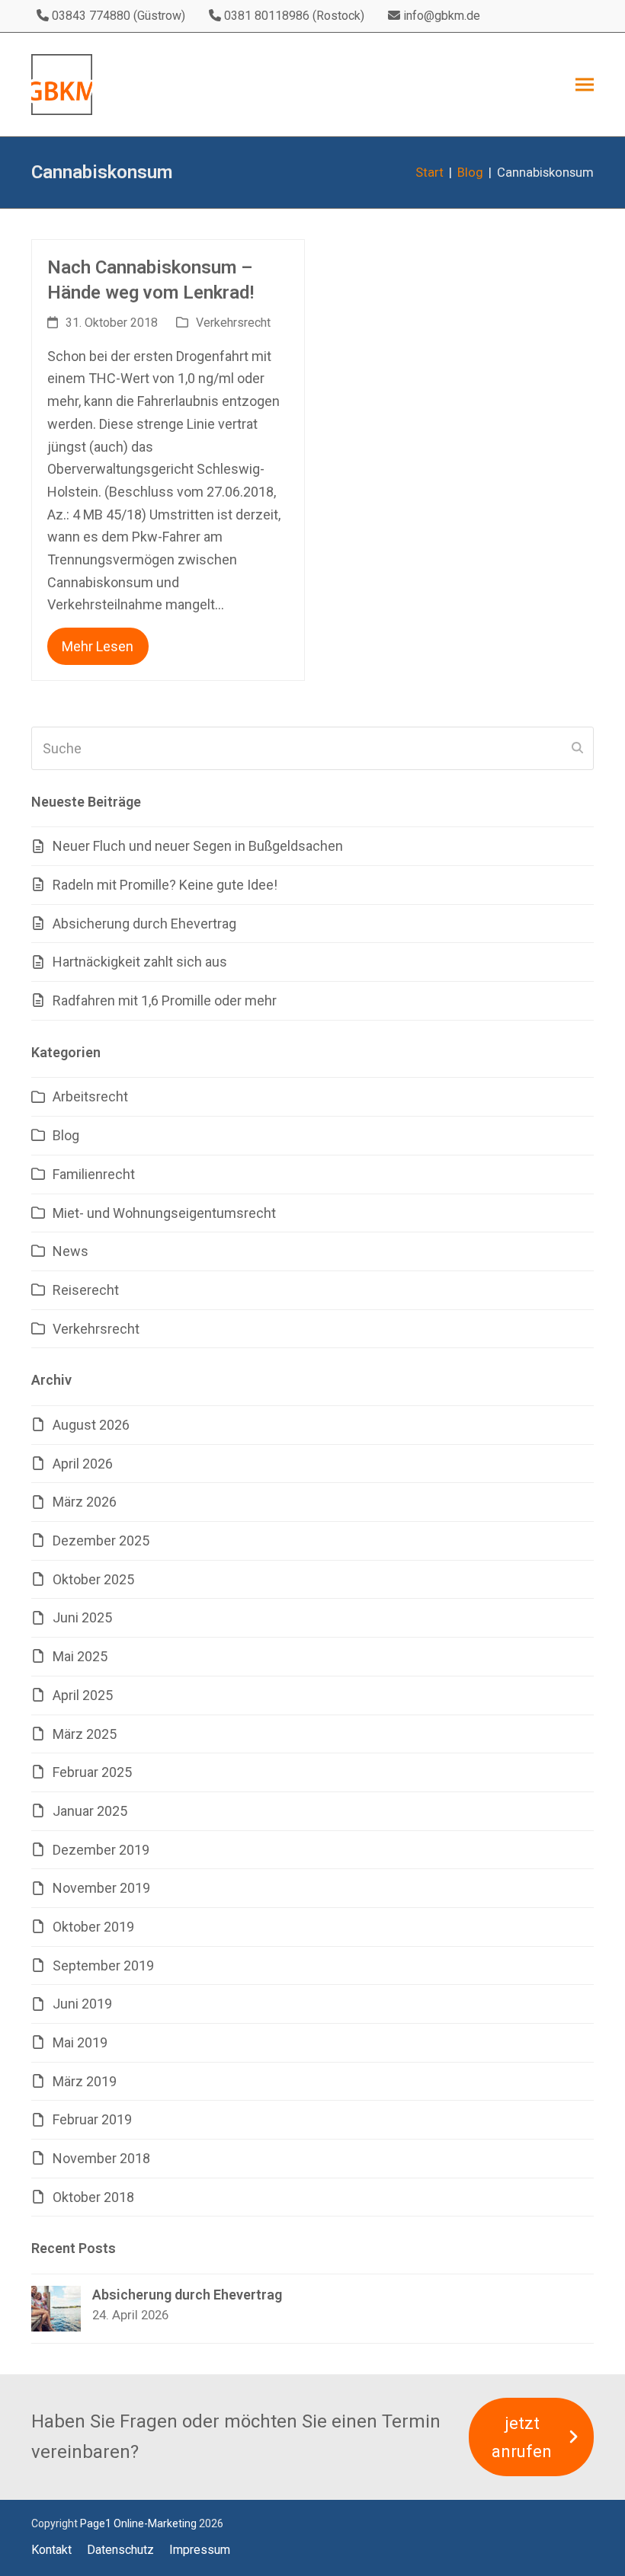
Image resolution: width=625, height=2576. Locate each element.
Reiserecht (86, 1290)
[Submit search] (577, 748)
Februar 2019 (92, 2119)
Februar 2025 (92, 1772)
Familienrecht (94, 1174)
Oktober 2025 (93, 1579)
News (71, 1251)
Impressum (200, 2550)
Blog (66, 1135)
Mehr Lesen (98, 646)
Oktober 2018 (93, 2197)
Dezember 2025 (101, 1540)
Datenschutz (120, 2550)
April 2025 (83, 1695)
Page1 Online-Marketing (138, 2523)
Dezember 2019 (101, 1850)
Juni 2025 (82, 1617)
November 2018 (101, 2158)
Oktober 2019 (93, 1927)
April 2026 (83, 1464)
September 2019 (103, 1966)
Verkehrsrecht (233, 323)
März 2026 (85, 1502)
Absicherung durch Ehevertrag (144, 924)
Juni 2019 (82, 2004)
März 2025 (85, 1734)
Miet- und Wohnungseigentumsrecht (164, 1213)
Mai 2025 (80, 1656)
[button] (585, 85)
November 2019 (101, 1888)
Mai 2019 (80, 2042)
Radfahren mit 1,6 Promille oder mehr (165, 1000)
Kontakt (51, 2550)
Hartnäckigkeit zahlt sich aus (140, 962)
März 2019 (85, 2081)
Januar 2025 (90, 1811)
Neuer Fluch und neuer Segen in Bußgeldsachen (198, 846)
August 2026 (91, 1425)
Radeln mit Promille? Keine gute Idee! (165, 885)
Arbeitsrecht (90, 1096)
